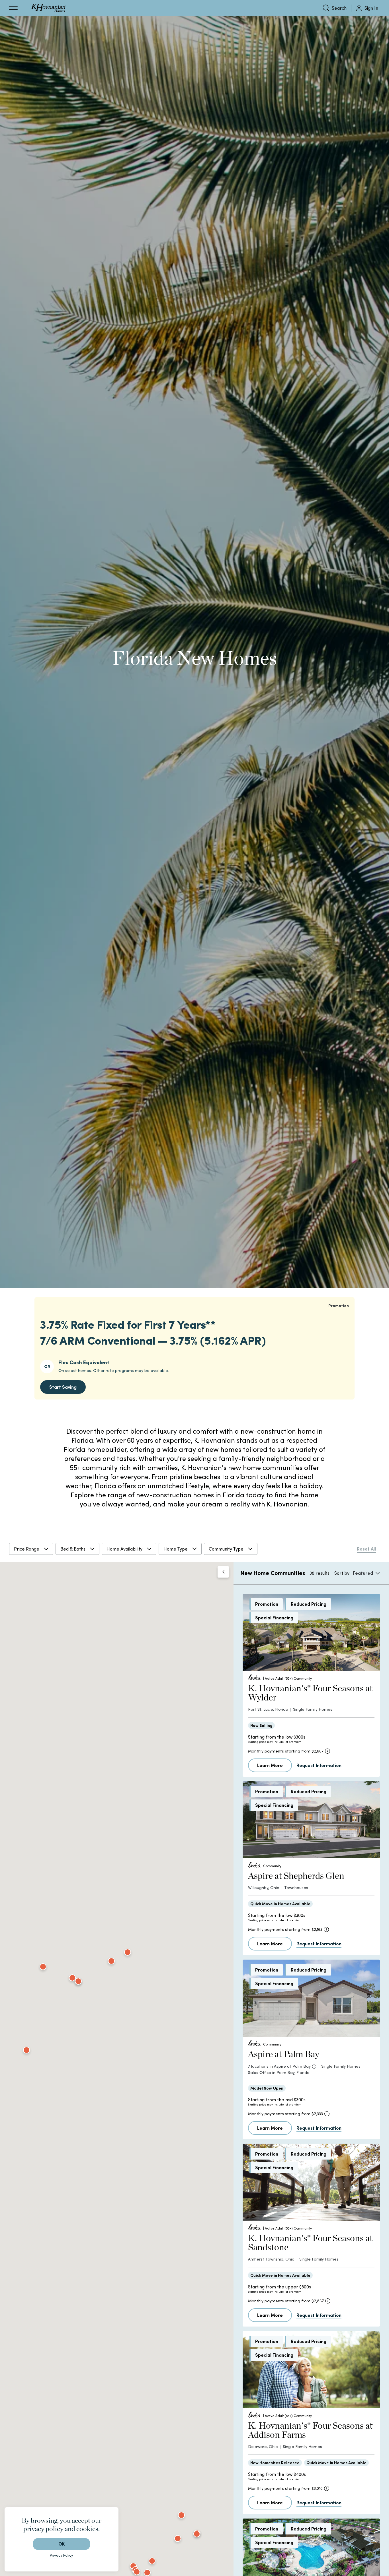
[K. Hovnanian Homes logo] (49, 8)
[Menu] (13, 8)
